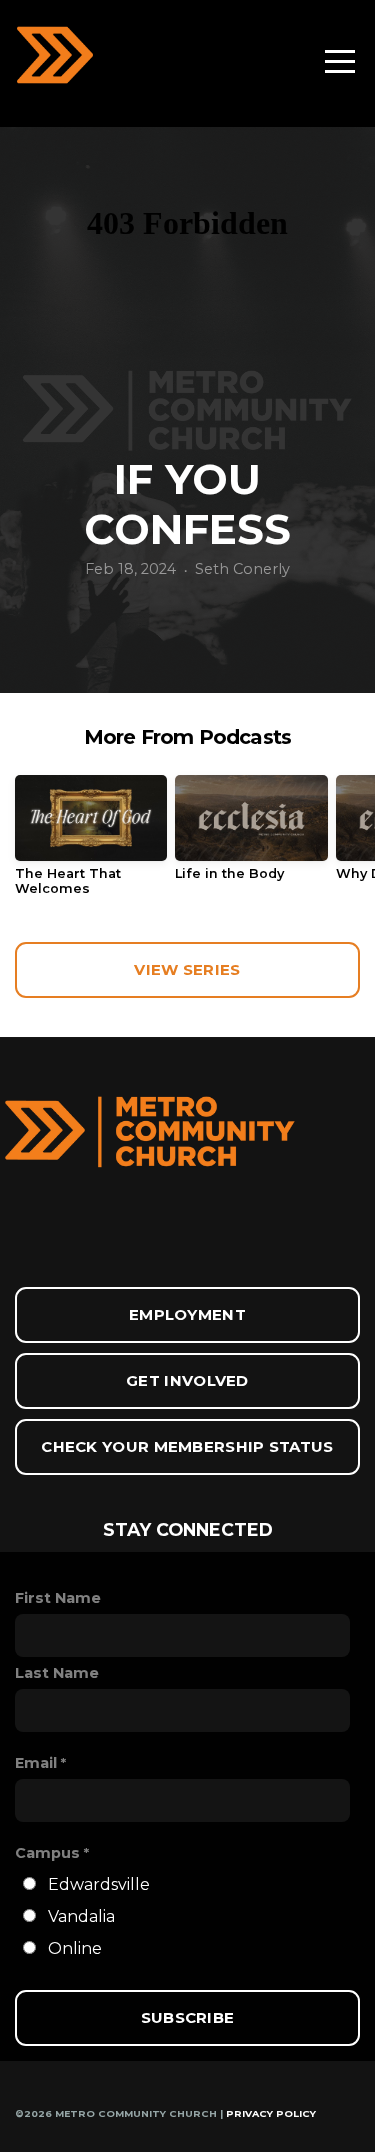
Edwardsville (99, 1884)
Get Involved (187, 1380)
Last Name (57, 1673)
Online (75, 1948)
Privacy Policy (271, 2113)
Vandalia (81, 1916)
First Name (58, 1598)
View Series (187, 969)
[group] (91, 843)
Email (36, 1763)
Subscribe (188, 2017)
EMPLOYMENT (187, 1314)
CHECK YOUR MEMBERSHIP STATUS (187, 1446)
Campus (47, 1853)
